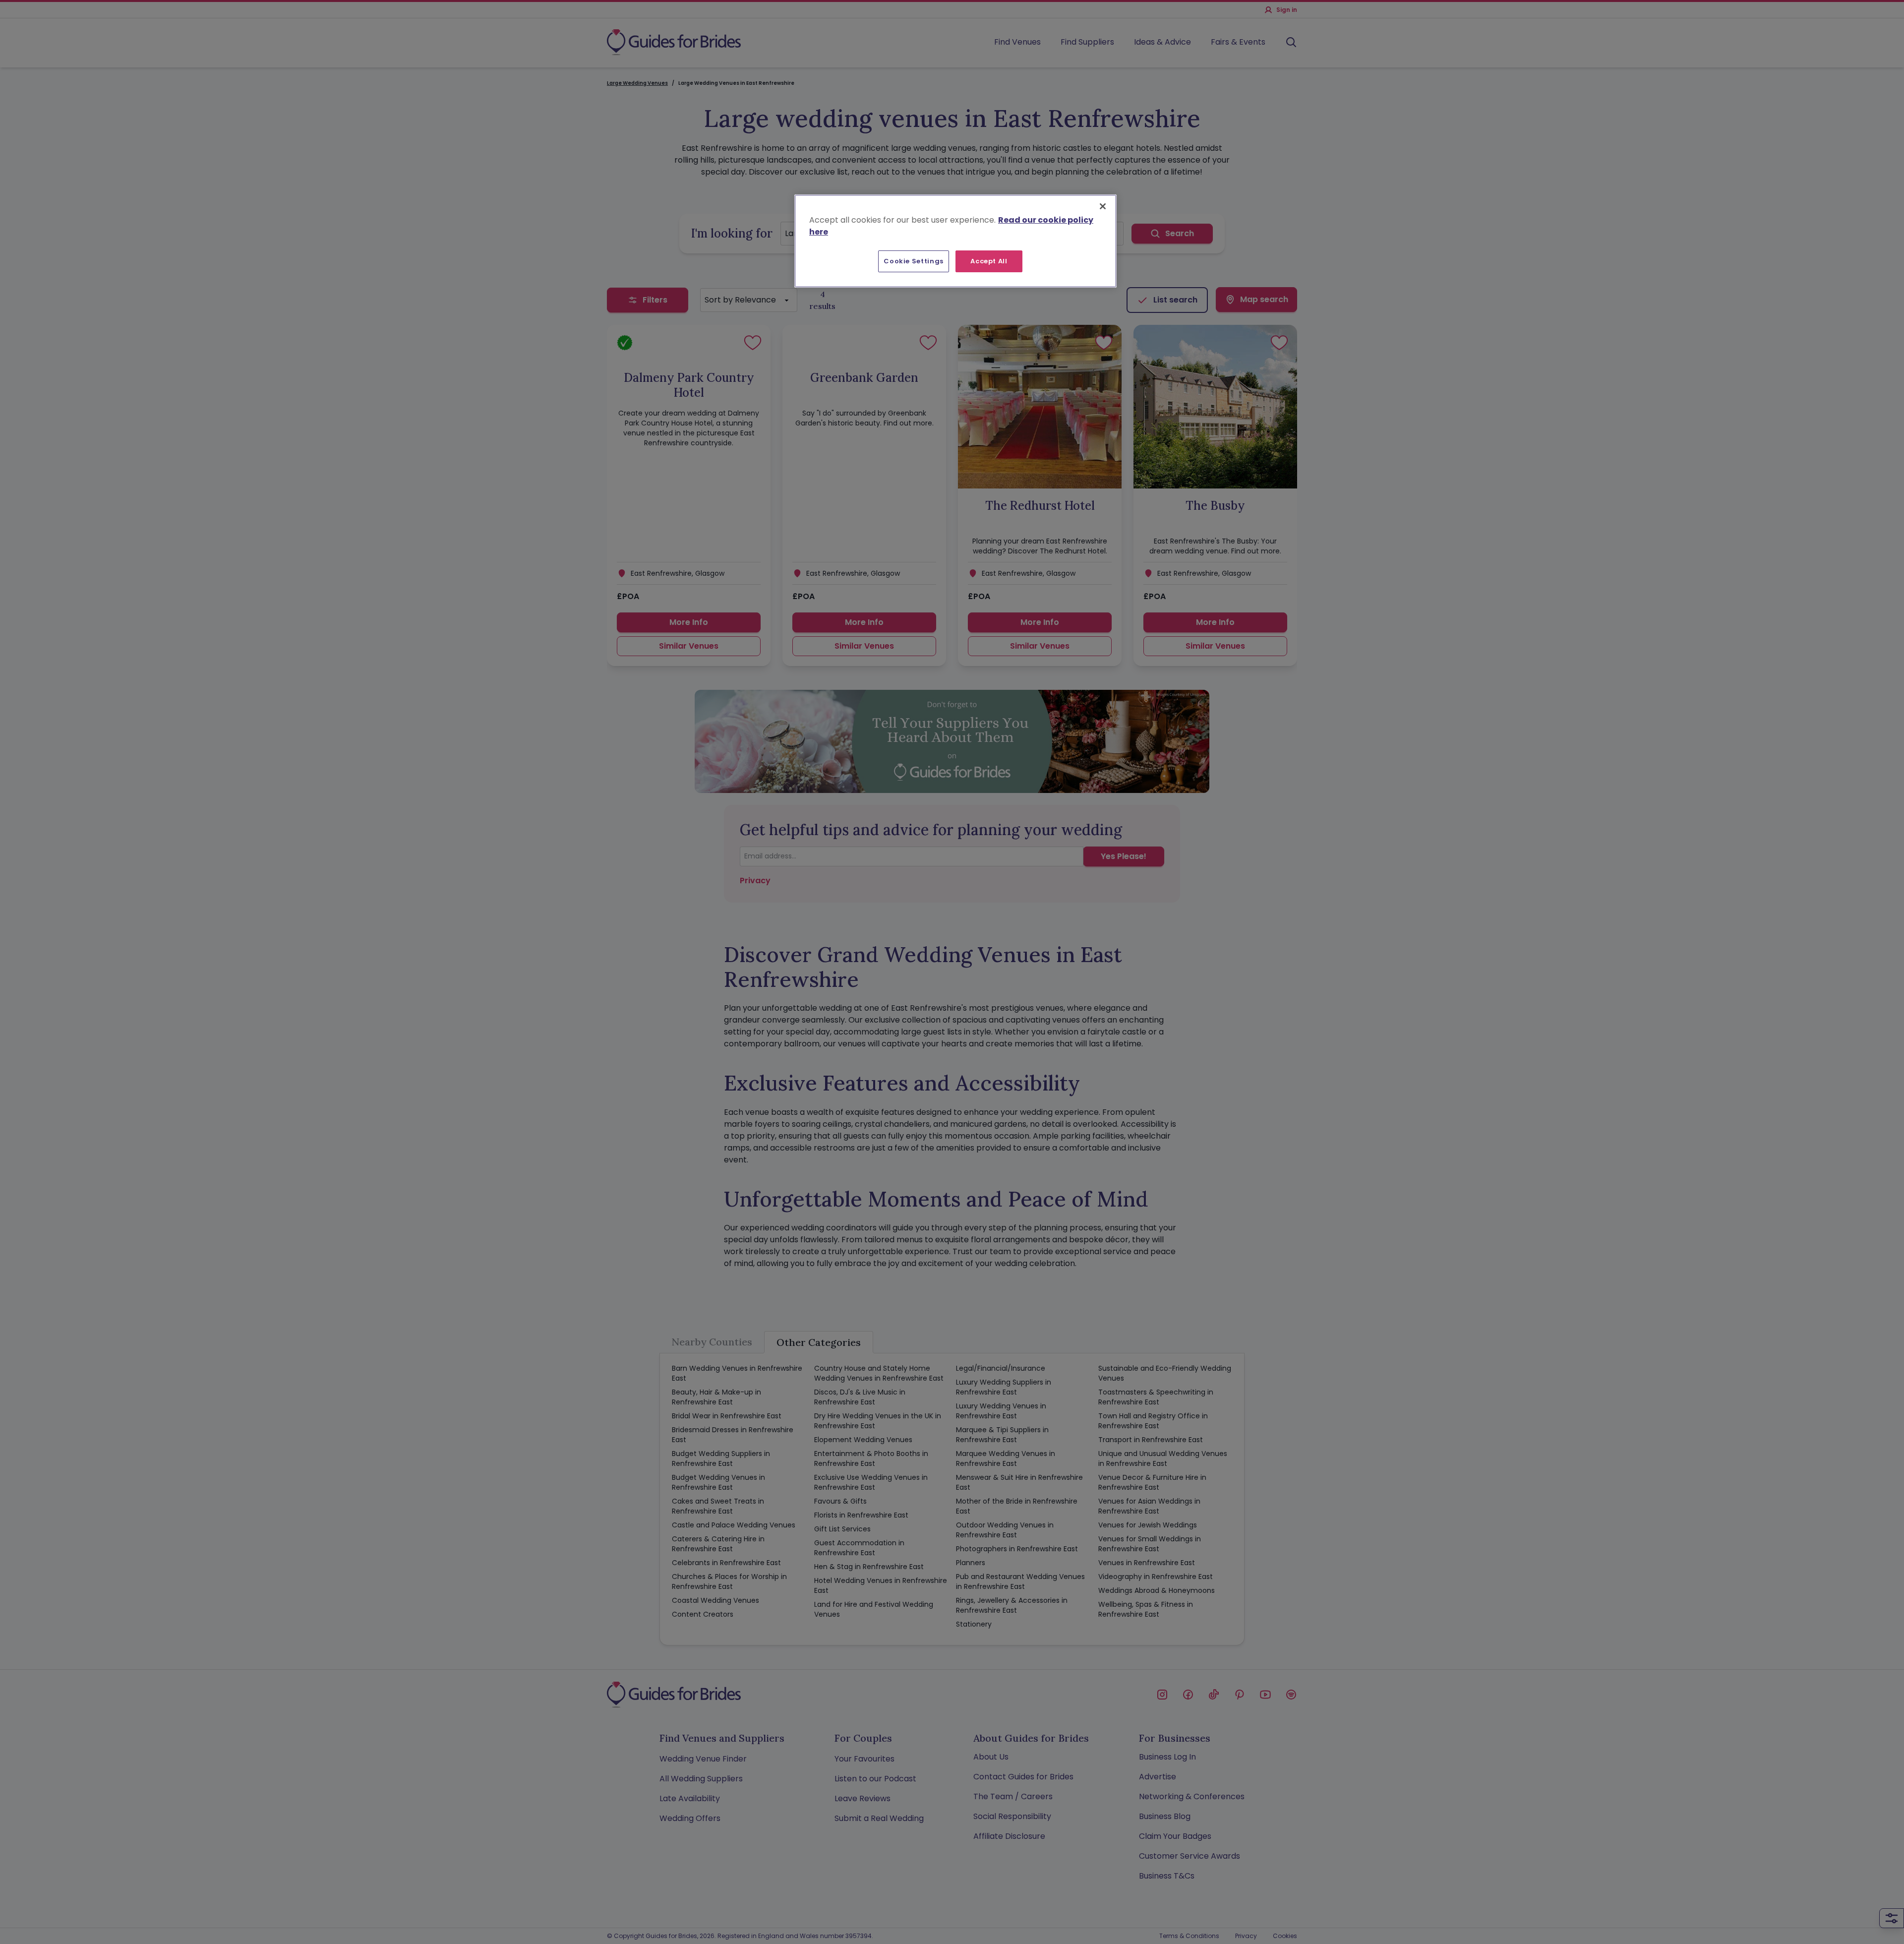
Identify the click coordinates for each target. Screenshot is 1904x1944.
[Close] (1103, 206)
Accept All (989, 261)
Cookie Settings (914, 261)
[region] (955, 241)
